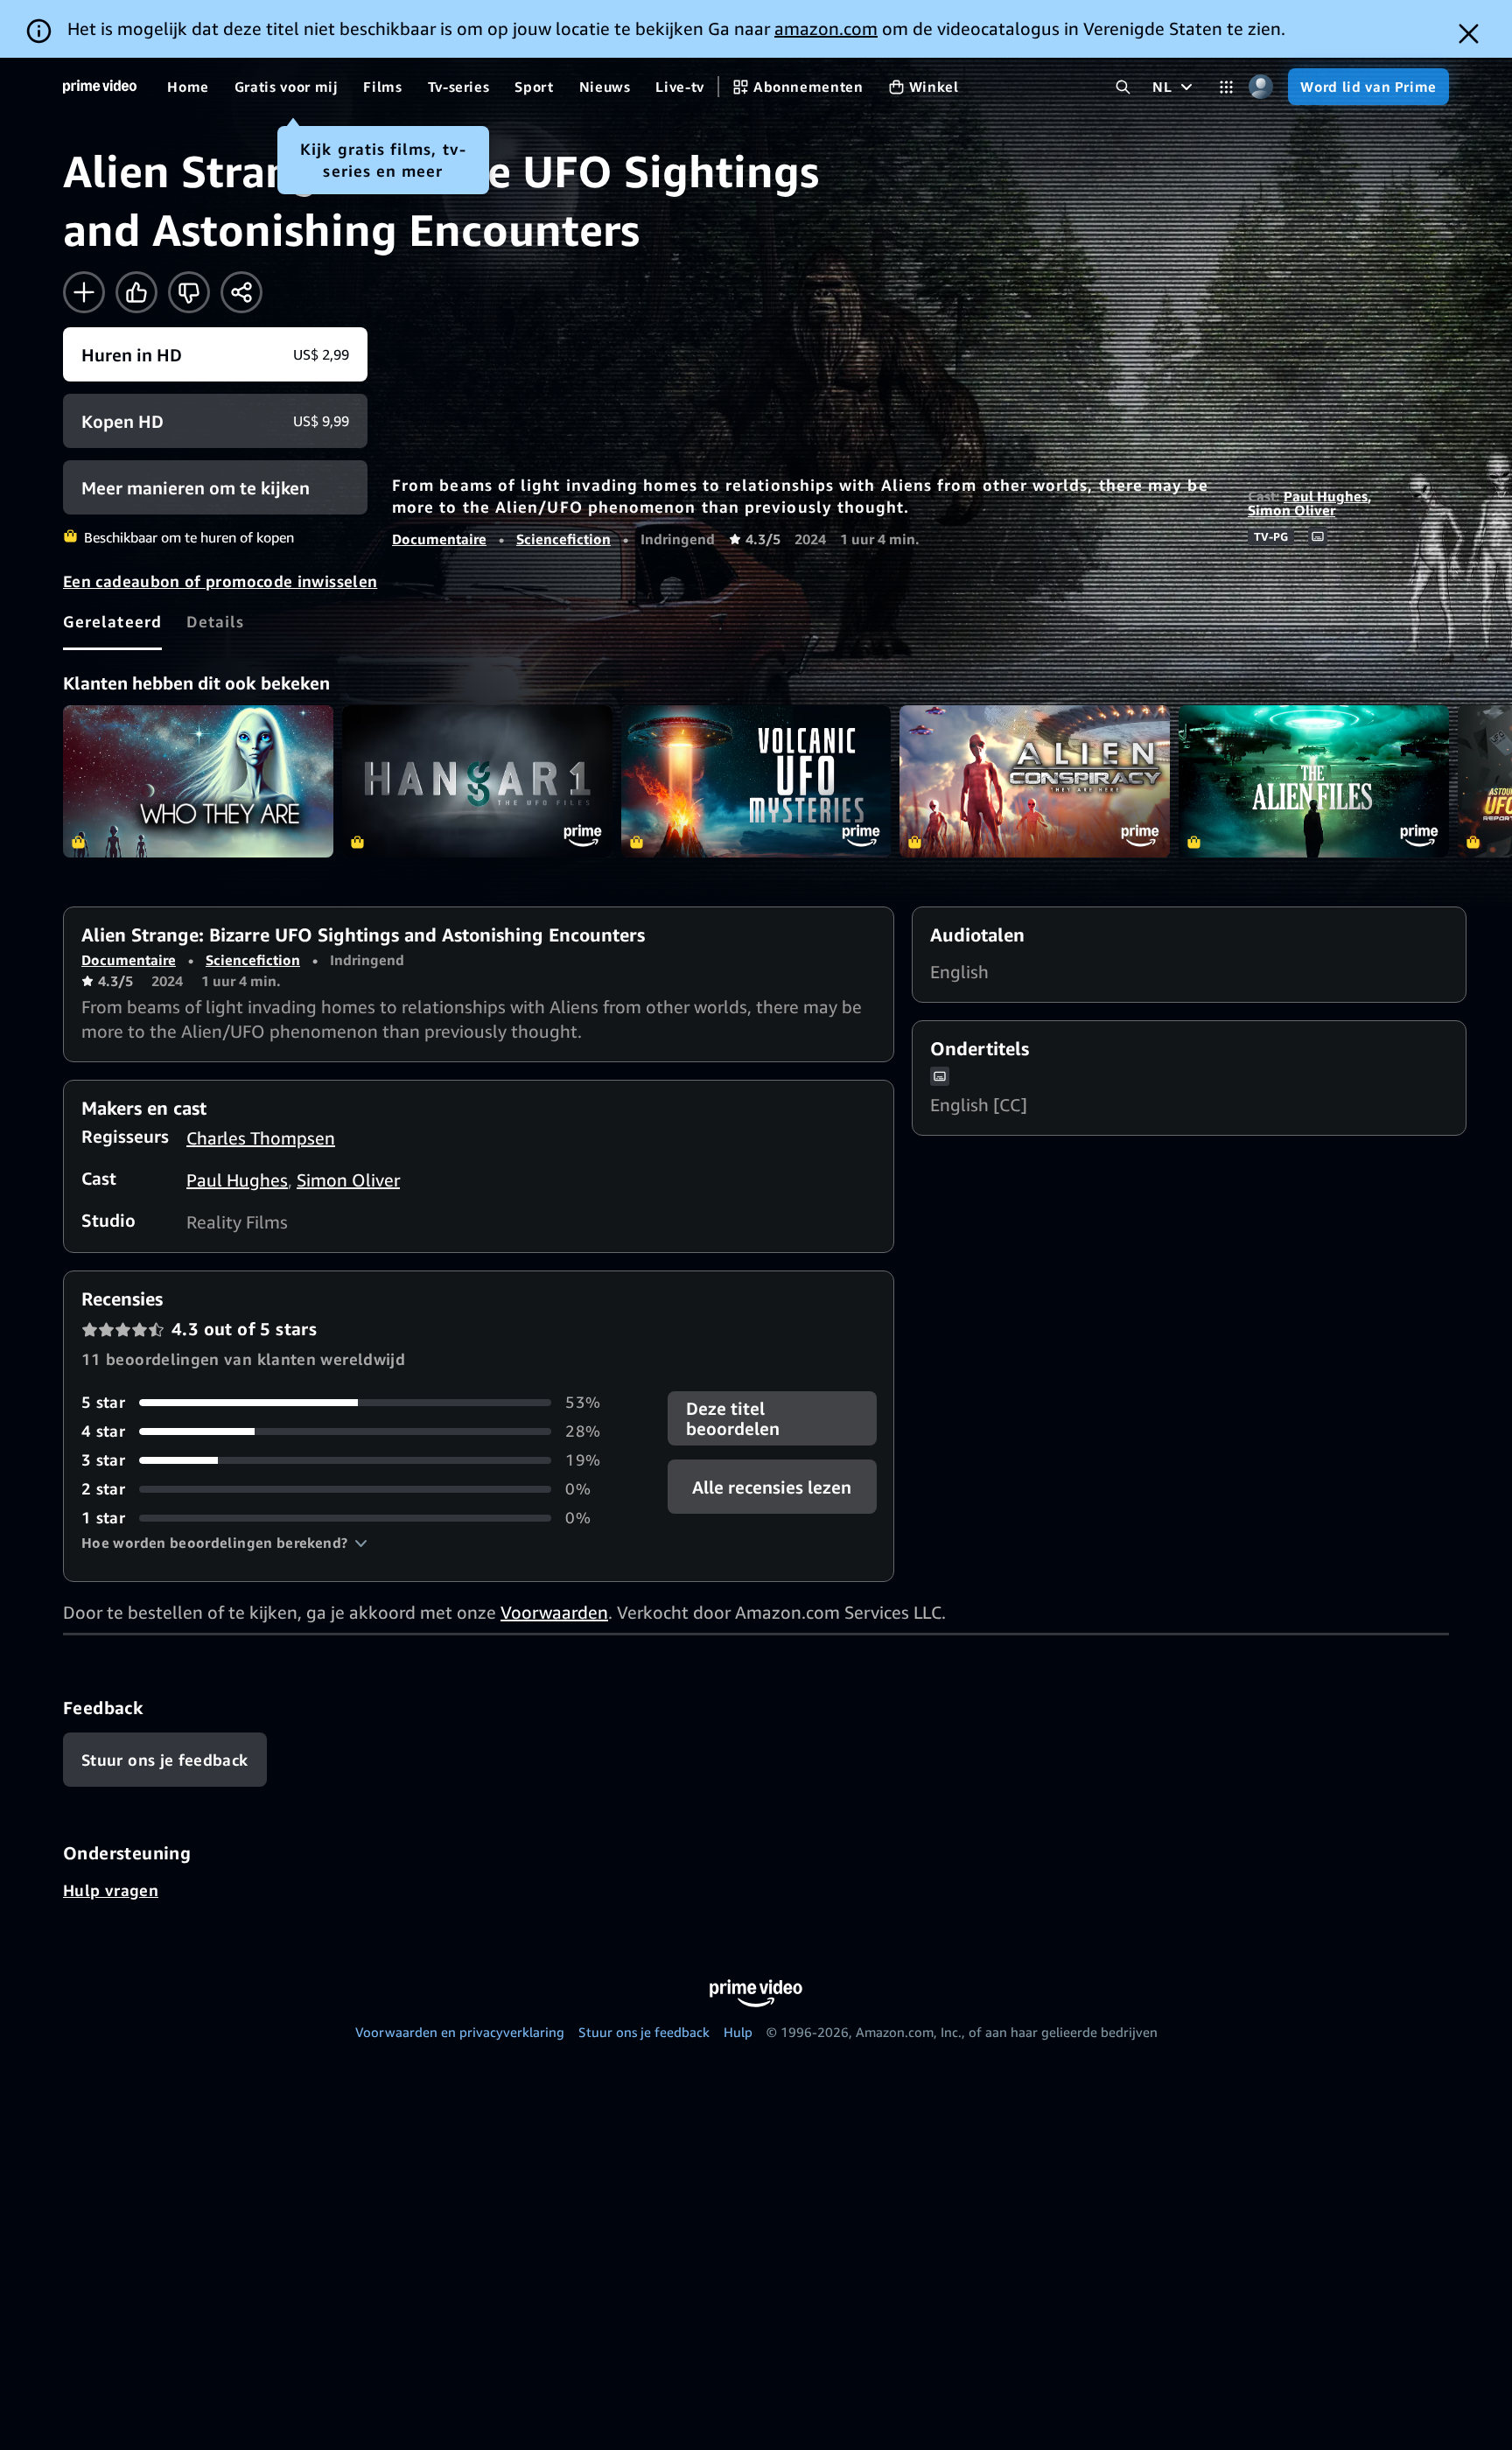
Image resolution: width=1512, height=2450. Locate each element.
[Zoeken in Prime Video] (1123, 87)
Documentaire (439, 539)
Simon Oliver (1291, 510)
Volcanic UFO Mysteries (756, 781)
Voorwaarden (554, 1612)
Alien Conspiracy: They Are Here (1035, 781)
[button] (224, 1543)
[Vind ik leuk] (136, 292)
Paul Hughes (1326, 496)
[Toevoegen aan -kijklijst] (84, 292)
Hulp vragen (111, 1890)
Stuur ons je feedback (644, 2032)
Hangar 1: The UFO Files (477, 781)
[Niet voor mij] (189, 292)
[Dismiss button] (1469, 34)
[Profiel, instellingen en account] (1260, 87)
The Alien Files (1314, 781)
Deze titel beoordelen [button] (733, 1418)
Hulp (738, 2032)
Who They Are (198, 781)
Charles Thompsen (261, 1138)
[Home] (100, 87)
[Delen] (241, 292)
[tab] (112, 621)
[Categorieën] (1226, 87)
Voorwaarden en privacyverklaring (460, 2032)
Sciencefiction (563, 539)
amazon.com (826, 28)
